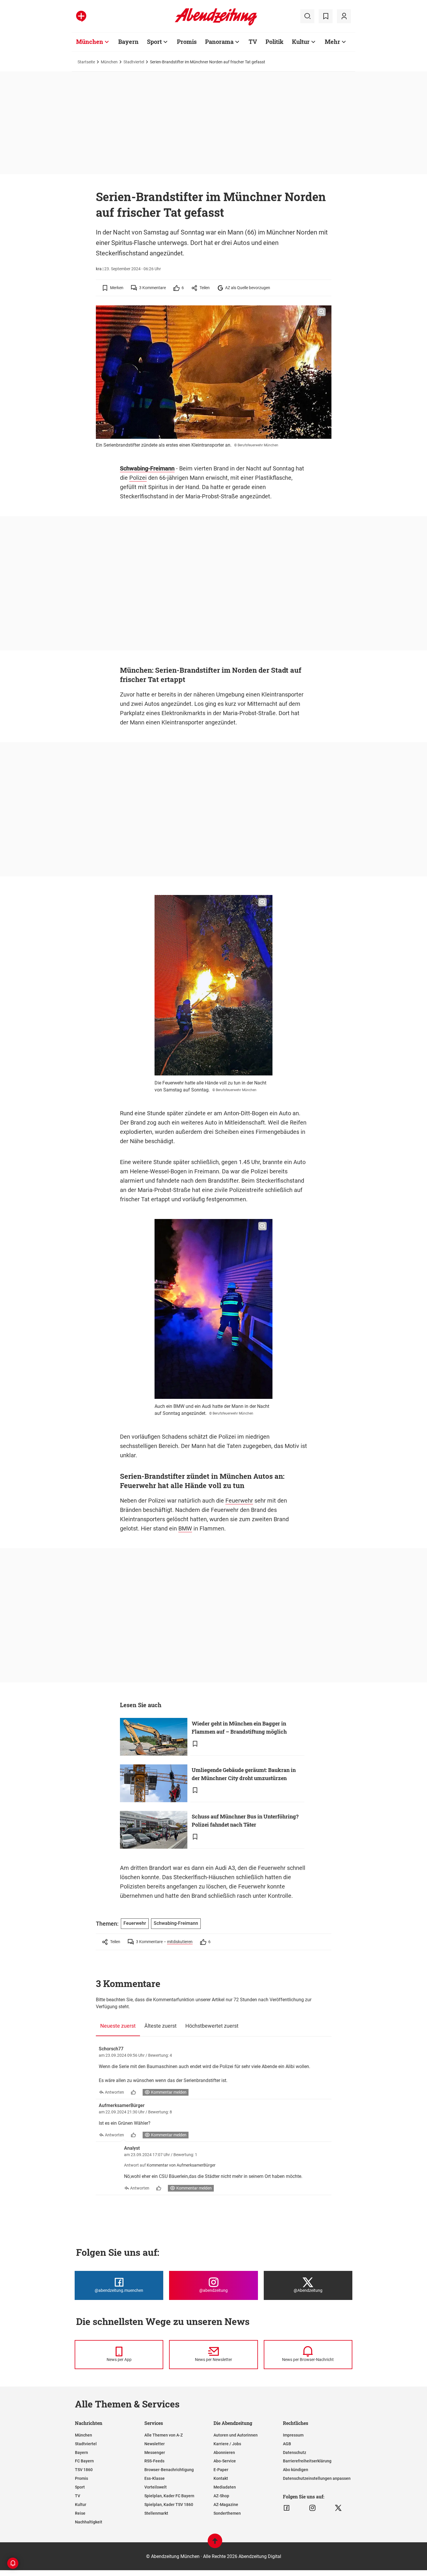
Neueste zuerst (118, 2026)
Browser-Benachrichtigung (169, 2470)
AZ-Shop (221, 2496)
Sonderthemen (227, 2513)
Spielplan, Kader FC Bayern (169, 2496)
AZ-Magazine (226, 2505)
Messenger (155, 2453)
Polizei (138, 478)
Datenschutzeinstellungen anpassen (317, 2478)
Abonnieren (224, 2453)
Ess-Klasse (155, 2478)
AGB (287, 2444)
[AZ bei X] (338, 2508)
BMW (185, 1528)
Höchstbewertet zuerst (212, 2026)
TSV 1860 (84, 2470)
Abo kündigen (296, 2470)
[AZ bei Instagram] (312, 2508)
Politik (274, 42)
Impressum (293, 2435)
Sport (154, 42)
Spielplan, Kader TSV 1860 (169, 2505)
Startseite (86, 62)
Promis (187, 42)
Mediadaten (225, 2487)
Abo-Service (225, 2461)
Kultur (301, 42)
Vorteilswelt (156, 2487)
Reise (80, 2513)
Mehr (332, 42)
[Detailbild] (321, 312)
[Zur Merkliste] (326, 16)
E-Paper (221, 2470)
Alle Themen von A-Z (164, 2435)
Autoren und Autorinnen (236, 2435)
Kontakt (221, 2478)
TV (253, 42)
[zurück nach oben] (215, 2544)
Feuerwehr (239, 1501)
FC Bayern (84, 2461)
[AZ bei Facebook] (287, 2508)
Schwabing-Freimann (147, 468)
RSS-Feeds (154, 2461)
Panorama (219, 42)
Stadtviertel (134, 62)
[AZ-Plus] (81, 16)
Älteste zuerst (160, 2026)
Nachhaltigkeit (89, 2522)
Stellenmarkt (156, 2513)
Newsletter (155, 2444)
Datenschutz (295, 2453)
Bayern (128, 42)
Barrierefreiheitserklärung (307, 2461)
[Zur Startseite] (216, 24)
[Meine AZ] (344, 16)
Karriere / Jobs (227, 2444)
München (90, 42)
